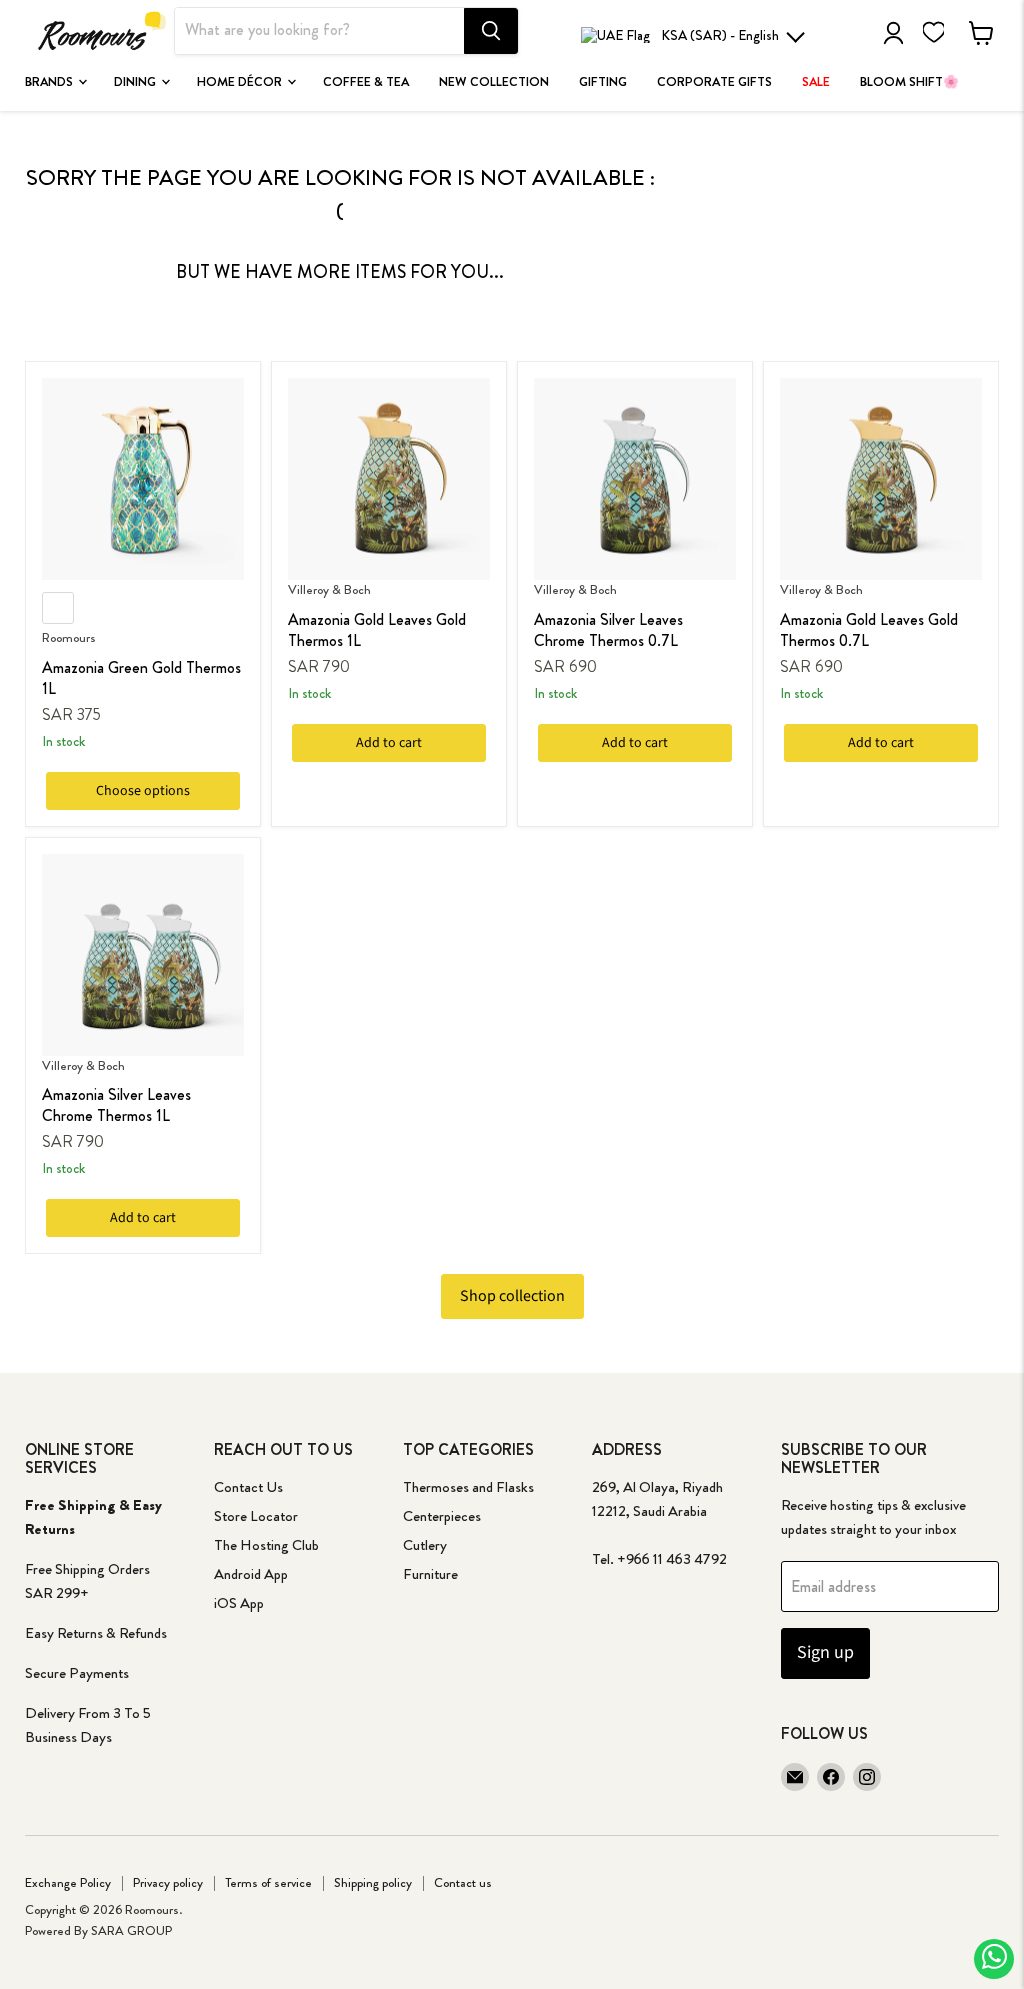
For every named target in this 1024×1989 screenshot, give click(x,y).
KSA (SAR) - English (720, 35)
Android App (251, 1574)
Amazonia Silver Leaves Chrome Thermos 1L (116, 1105)
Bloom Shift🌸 (909, 82)
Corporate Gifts (714, 82)
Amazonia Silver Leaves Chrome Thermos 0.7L (608, 630)
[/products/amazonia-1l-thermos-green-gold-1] (143, 479)
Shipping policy (373, 1882)
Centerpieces (442, 1516)
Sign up (825, 1652)
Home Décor (241, 82)
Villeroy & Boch (329, 589)
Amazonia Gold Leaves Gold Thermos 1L (377, 630)
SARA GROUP (131, 1930)
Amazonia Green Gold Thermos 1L (141, 678)
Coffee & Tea (366, 82)
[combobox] (319, 31)
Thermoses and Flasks (468, 1487)
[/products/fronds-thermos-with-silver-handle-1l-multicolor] (143, 955)
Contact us (463, 1882)
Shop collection (512, 1296)
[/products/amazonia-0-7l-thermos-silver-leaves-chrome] (635, 479)
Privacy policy (168, 1882)
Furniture (430, 1574)
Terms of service (268, 1882)
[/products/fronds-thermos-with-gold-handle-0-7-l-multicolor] (881, 479)
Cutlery (425, 1545)
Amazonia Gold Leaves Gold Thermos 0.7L (869, 630)
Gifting (603, 82)
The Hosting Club (266, 1545)
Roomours (69, 637)
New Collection (494, 82)
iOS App (239, 1603)
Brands (50, 82)
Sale (816, 82)
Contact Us (248, 1487)
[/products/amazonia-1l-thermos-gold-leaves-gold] (389, 479)
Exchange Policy (68, 1882)
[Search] (491, 31)
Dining (136, 82)
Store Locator (256, 1516)
